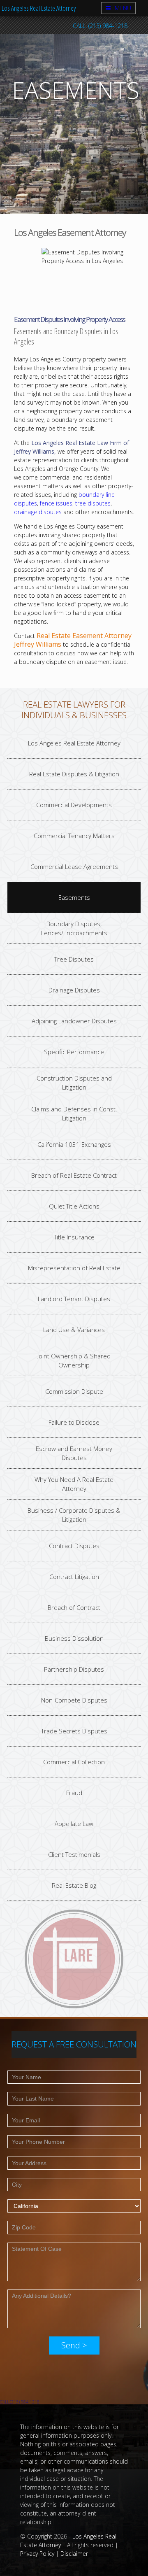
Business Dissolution (74, 1638)
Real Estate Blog (74, 1885)
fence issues (56, 503)
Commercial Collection (74, 1761)
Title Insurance (74, 1237)
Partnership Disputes (74, 1669)
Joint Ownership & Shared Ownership (74, 1360)
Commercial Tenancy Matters (74, 835)
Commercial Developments (74, 804)
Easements (74, 897)
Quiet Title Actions (74, 1206)
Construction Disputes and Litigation (74, 1082)
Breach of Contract (74, 1607)
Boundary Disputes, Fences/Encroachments (74, 928)
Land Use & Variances (74, 1329)
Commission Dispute (74, 1391)
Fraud (74, 1792)
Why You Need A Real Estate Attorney (74, 1484)
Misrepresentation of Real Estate (74, 1267)
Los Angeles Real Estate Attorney (39, 8)
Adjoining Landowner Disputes (74, 1020)
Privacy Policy (37, 2554)
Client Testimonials (74, 1854)
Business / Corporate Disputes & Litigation (74, 1515)
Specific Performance (74, 1051)
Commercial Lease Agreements (74, 866)
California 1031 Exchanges (74, 1144)
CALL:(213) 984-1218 (20, 2402)
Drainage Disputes (74, 990)
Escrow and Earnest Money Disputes (74, 1453)
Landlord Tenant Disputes (74, 1298)
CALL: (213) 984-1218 (100, 26)
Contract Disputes (74, 1545)
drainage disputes (38, 512)
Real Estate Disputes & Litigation (74, 773)
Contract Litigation (74, 1576)
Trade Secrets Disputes (74, 1731)
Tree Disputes (74, 959)
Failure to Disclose (74, 1422)
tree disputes (93, 503)
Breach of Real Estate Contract (74, 1175)
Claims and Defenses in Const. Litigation (74, 1113)
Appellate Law (74, 1823)
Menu (123, 8)
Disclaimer (74, 2554)
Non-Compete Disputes (74, 1700)
